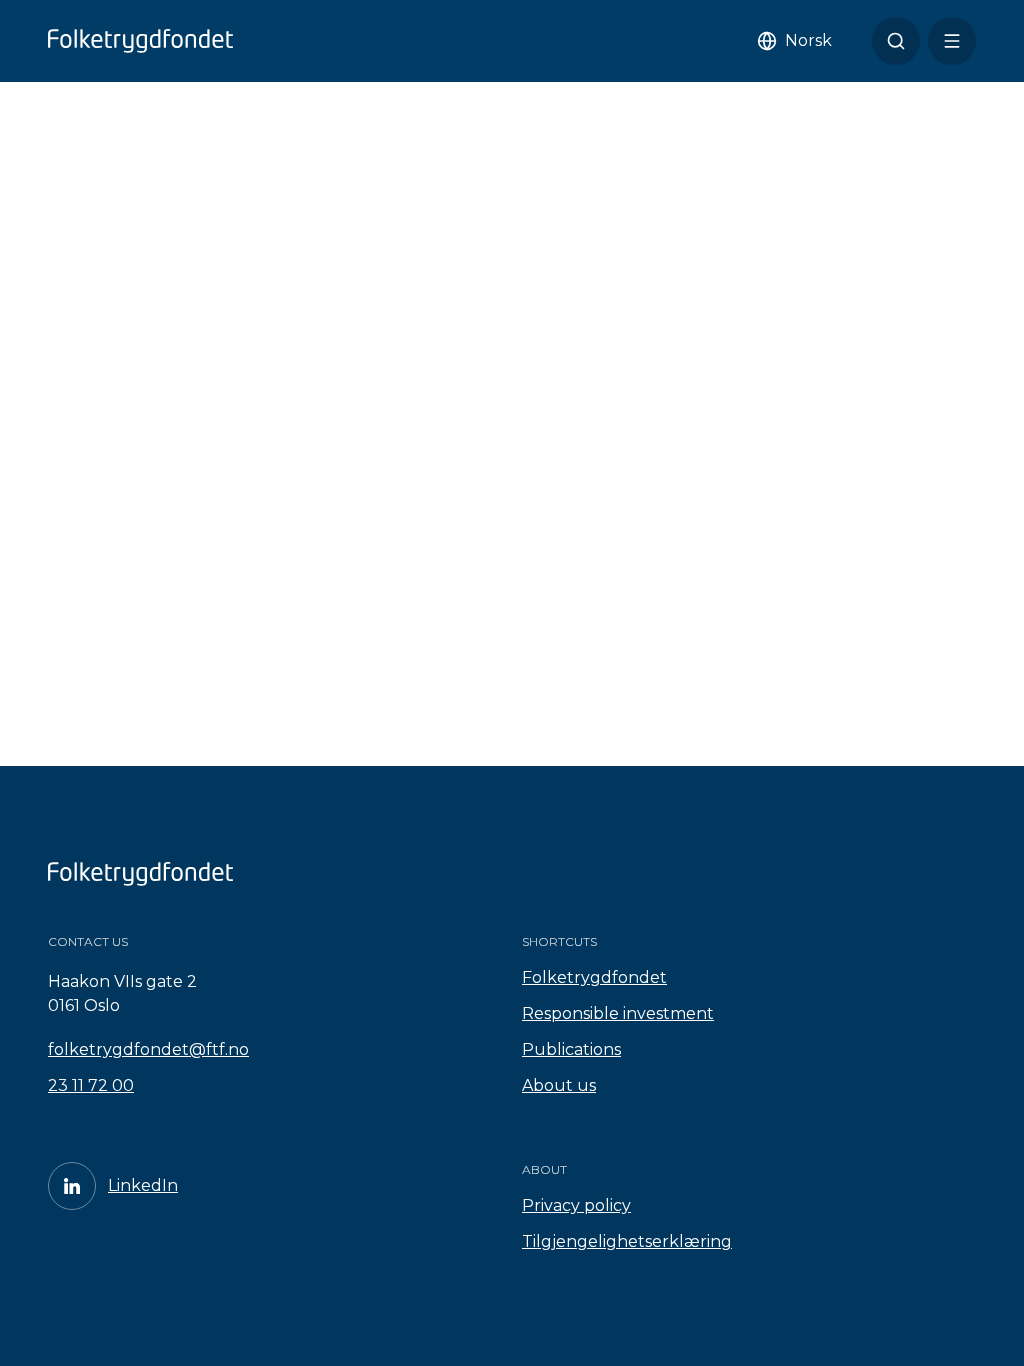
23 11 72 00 (91, 1085)
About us (559, 1085)
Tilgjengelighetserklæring (627, 1241)
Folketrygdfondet (594, 977)
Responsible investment (618, 1013)
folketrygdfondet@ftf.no (148, 1049)
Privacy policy (576, 1205)
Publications (571, 1049)
